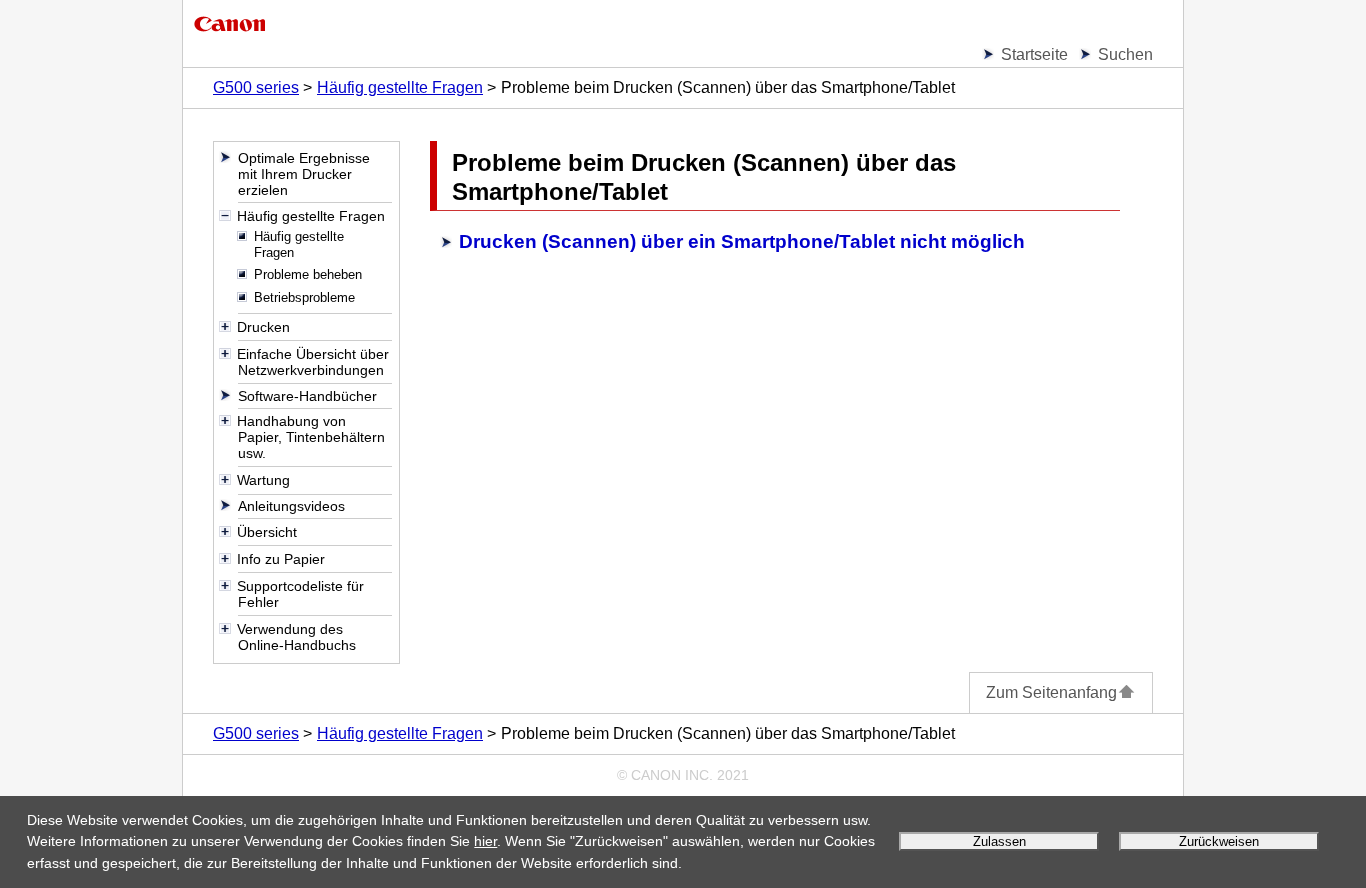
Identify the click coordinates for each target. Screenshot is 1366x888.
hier (485, 841)
